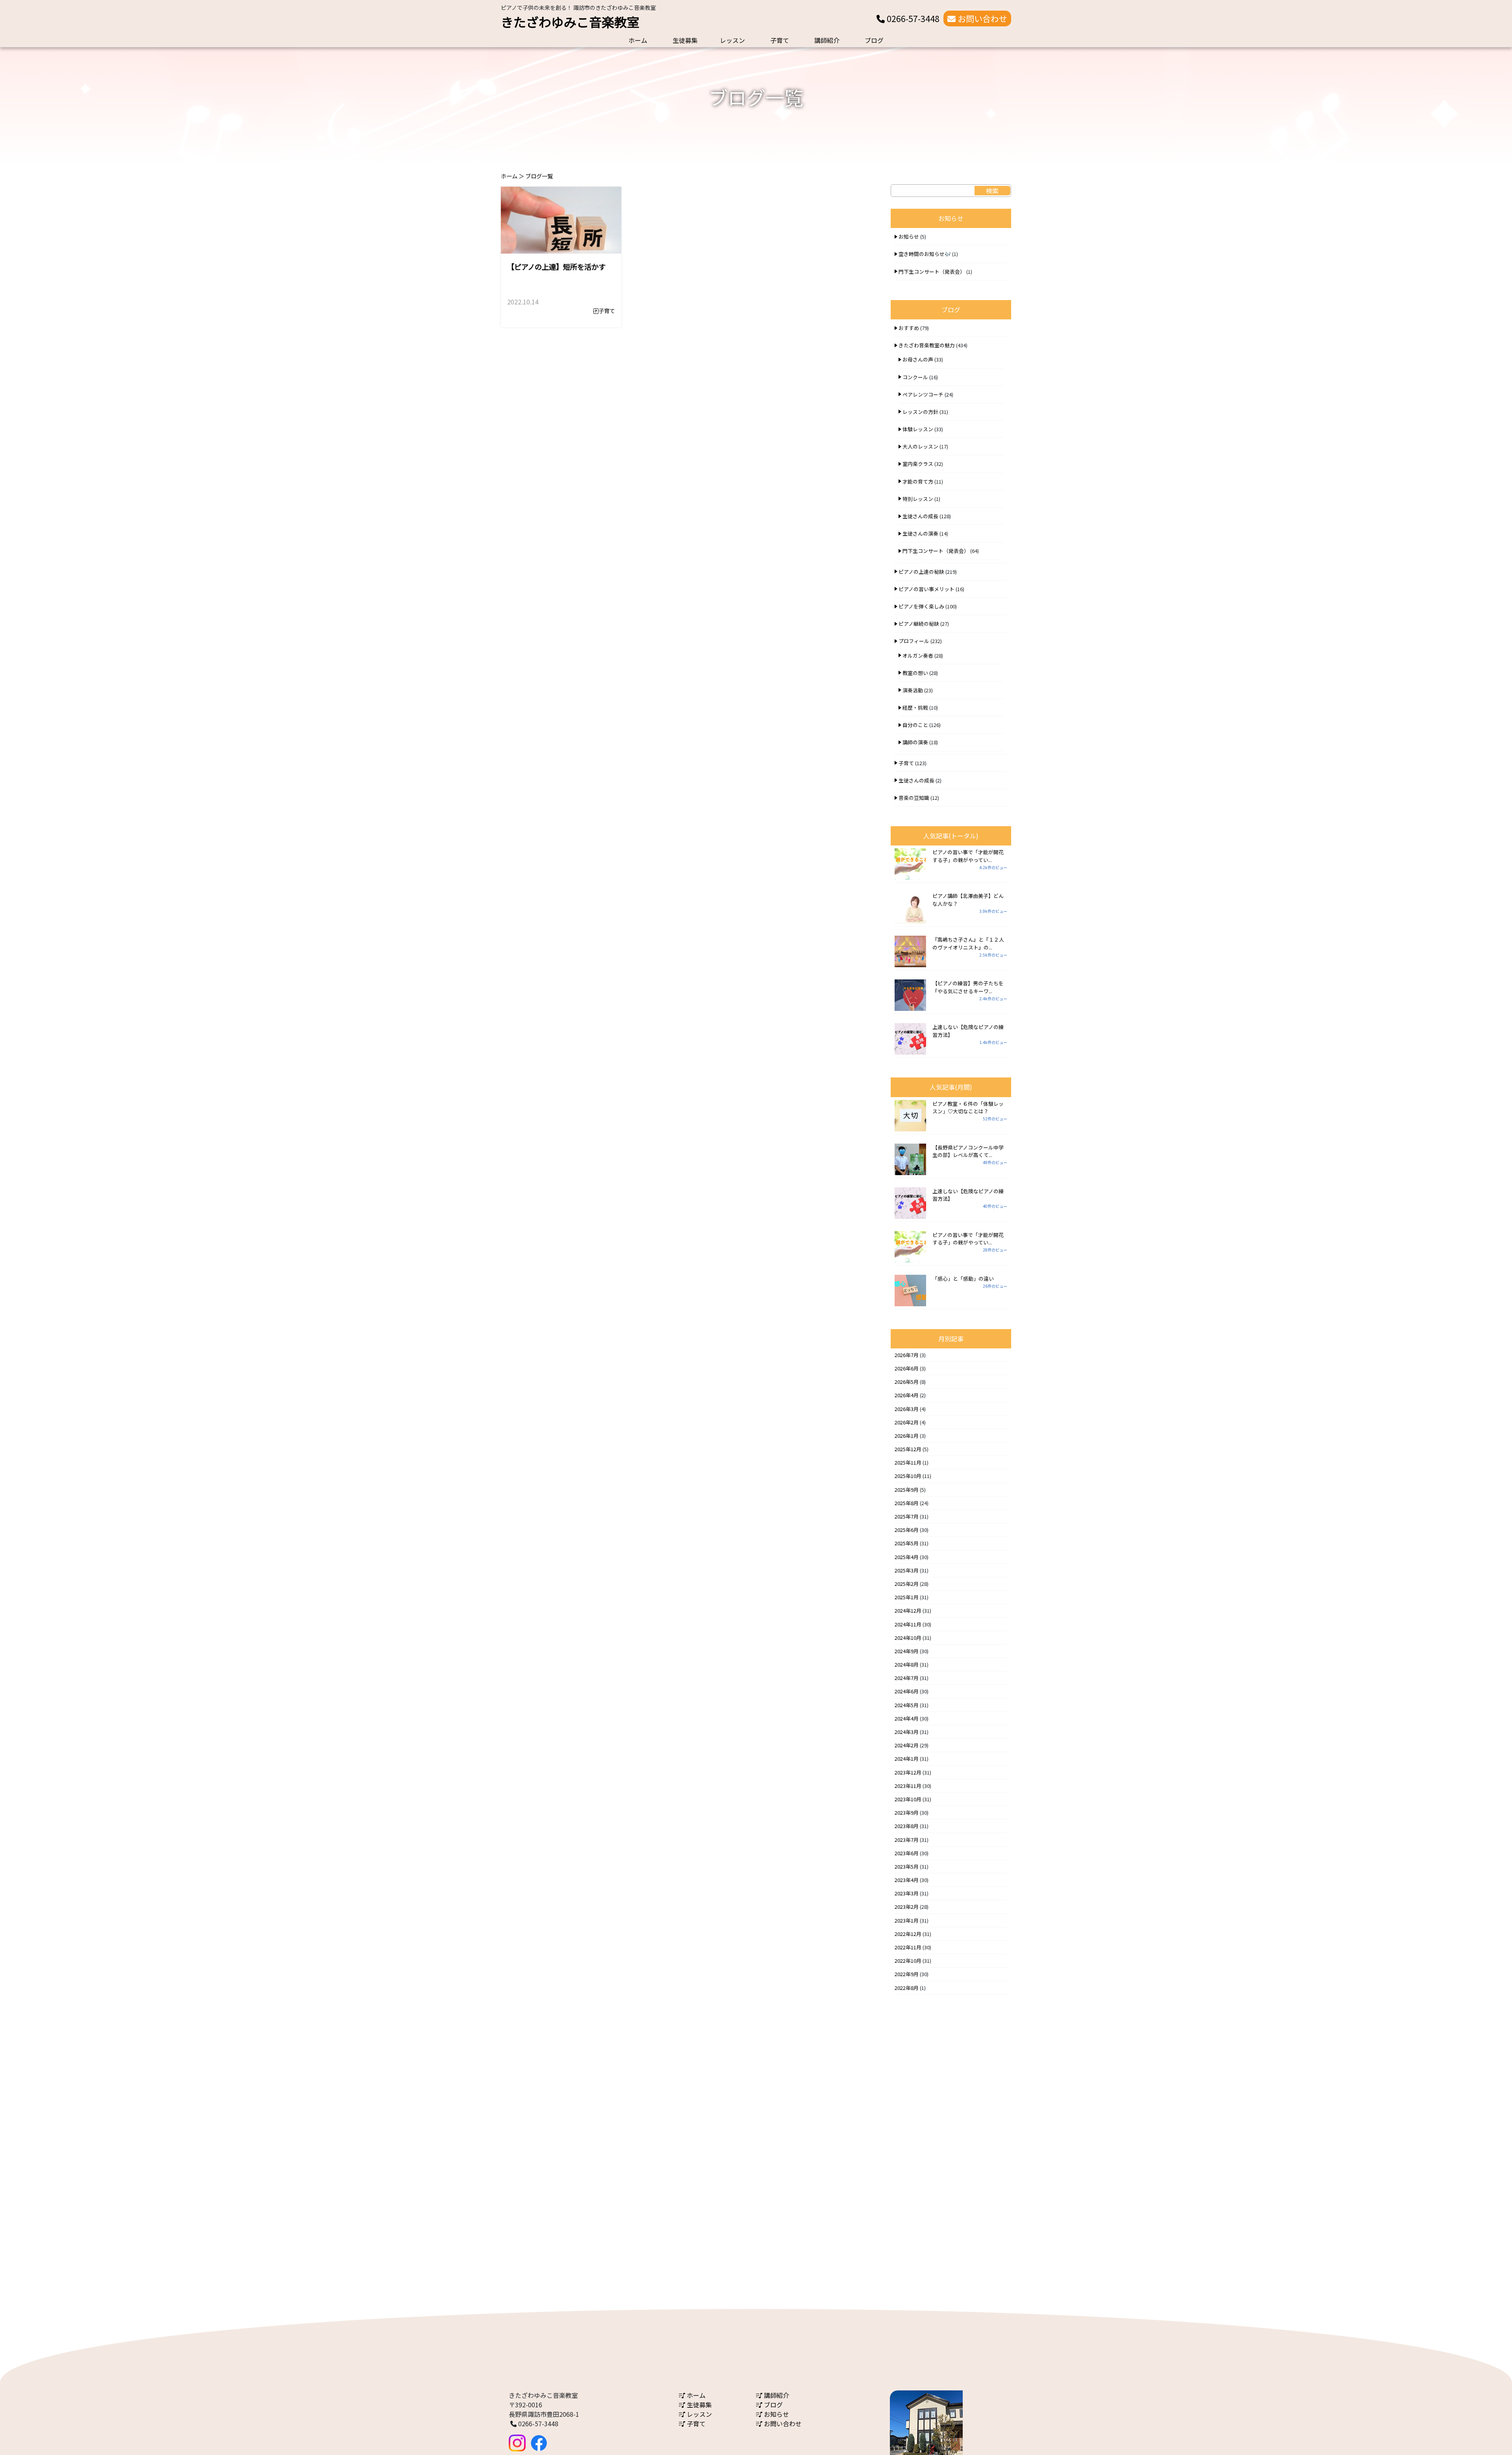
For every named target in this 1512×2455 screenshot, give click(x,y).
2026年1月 (907, 1436)
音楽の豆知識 (914, 798)
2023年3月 (907, 1893)
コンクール (915, 377)
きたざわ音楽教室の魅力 (927, 345)
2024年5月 (907, 1705)
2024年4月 (907, 1718)
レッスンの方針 (920, 412)
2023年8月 (907, 1826)
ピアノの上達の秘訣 (921, 572)
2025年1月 (907, 1597)
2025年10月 (908, 1476)
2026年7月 (907, 1355)
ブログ (874, 40)
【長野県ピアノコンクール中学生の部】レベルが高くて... (968, 1151)
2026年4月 (907, 1395)
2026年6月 (907, 1368)
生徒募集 (685, 40)
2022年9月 (907, 1974)
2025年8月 (907, 1503)
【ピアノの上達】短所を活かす (556, 267)
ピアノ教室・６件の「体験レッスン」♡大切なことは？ (968, 1107)
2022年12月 (908, 1934)
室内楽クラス (918, 464)
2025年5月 (907, 1543)
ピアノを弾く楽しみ (921, 606)
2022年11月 (908, 1947)
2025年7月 (907, 1516)
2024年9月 (907, 1651)
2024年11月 (908, 1624)
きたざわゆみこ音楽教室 (570, 22)
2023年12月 (908, 1772)
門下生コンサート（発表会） (932, 272)
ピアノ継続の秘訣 (919, 624)
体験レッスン (918, 429)
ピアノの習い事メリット (926, 589)
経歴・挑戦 (915, 707)
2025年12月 (908, 1449)
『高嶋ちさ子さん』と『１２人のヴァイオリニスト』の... (968, 943)
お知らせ (909, 236)
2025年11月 (908, 1462)
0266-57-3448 (912, 19)
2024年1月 (907, 1759)
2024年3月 (907, 1732)
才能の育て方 (918, 481)
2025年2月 (907, 1584)
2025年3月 (907, 1570)
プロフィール (914, 641)
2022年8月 (907, 1988)
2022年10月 (908, 1961)
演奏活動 (913, 690)
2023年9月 (907, 1813)
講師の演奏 (915, 742)
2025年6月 (907, 1530)
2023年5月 (907, 1866)
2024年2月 (907, 1745)
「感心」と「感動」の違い (963, 1278)
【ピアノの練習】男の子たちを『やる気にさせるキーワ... (968, 987)
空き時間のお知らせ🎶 (925, 254)
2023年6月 (907, 1853)
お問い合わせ (981, 19)
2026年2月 (907, 1422)
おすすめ (909, 328)
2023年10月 (908, 1799)
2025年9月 (907, 1490)
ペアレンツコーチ (923, 394)
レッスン (732, 40)
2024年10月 (908, 1638)
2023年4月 (907, 1880)
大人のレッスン (920, 446)
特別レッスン (918, 499)
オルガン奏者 (918, 655)
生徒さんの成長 (920, 516)
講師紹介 (827, 40)
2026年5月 (907, 1382)
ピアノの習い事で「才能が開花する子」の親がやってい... (968, 856)
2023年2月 (907, 1907)
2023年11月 (908, 1786)
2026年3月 (907, 1409)
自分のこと (915, 725)
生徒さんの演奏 (920, 533)
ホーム (638, 40)
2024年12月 (908, 1610)
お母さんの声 (918, 359)
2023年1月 (907, 1920)
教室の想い (915, 673)
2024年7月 (907, 1678)
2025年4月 (907, 1557)
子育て (780, 40)
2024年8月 (907, 1664)
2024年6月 (907, 1691)
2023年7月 (907, 1840)
